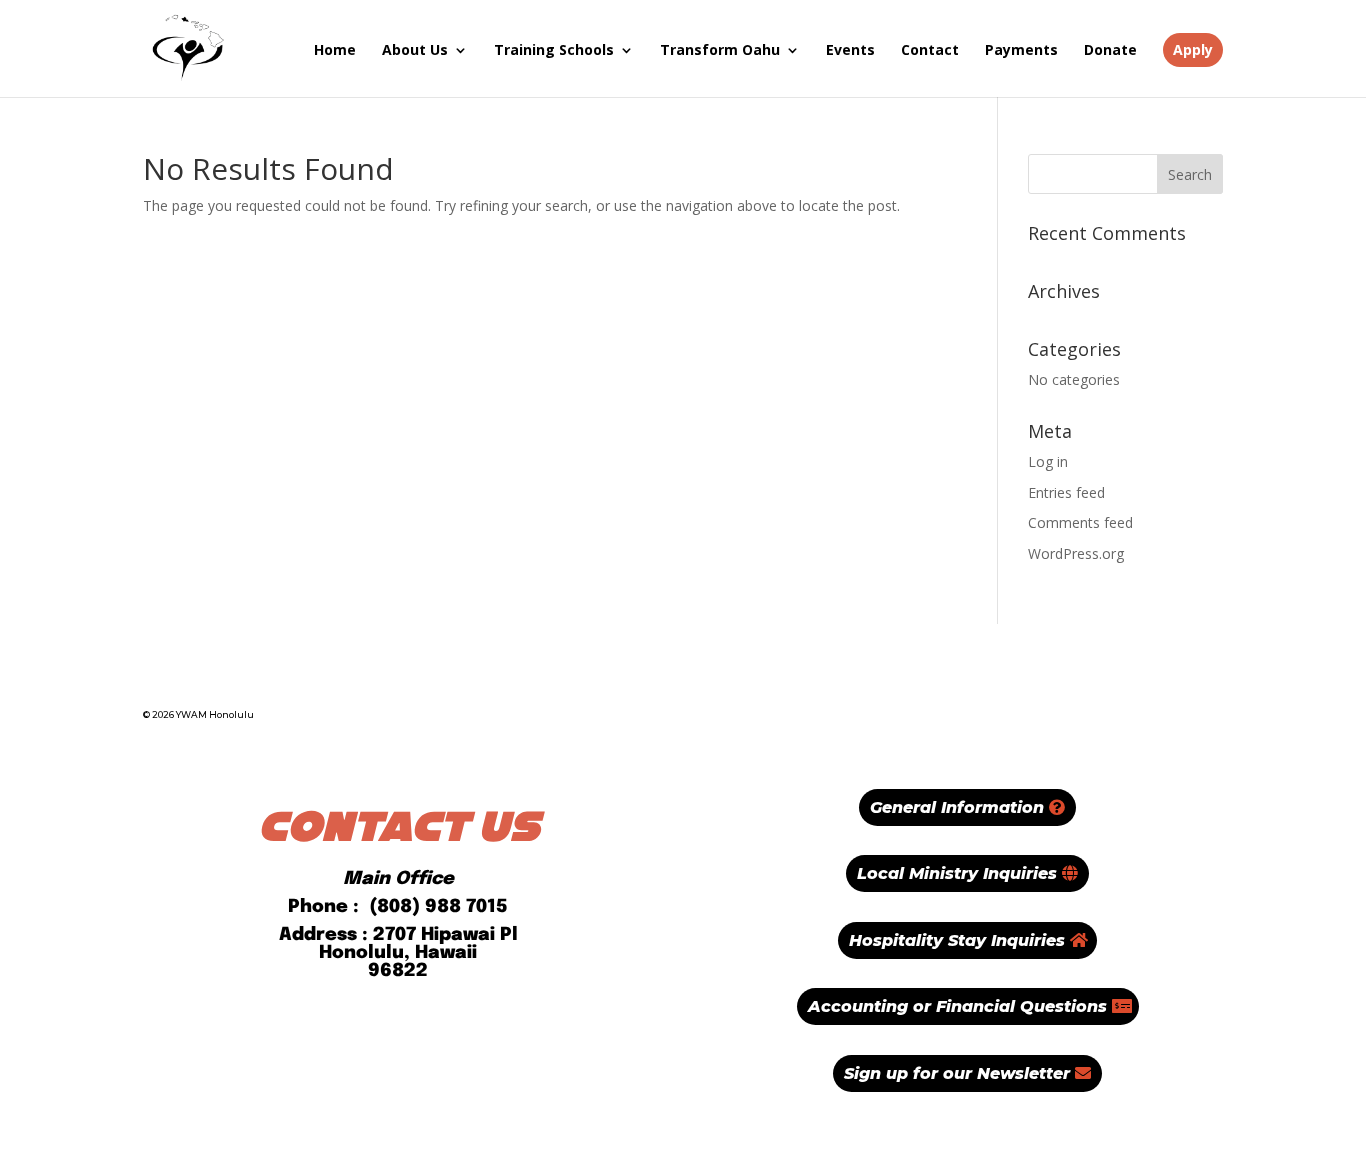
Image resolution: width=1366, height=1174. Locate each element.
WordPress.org (1076, 553)
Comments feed (1080, 522)
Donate (1110, 50)
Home (335, 50)
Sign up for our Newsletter (957, 1073)
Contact (930, 50)
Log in (1048, 461)
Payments (1021, 50)
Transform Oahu (720, 50)
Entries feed (1066, 492)
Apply (1193, 50)
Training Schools (554, 50)
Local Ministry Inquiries (957, 873)
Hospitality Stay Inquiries (957, 940)
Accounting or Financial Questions (957, 1006)
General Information (957, 807)
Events (850, 50)
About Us (415, 50)
